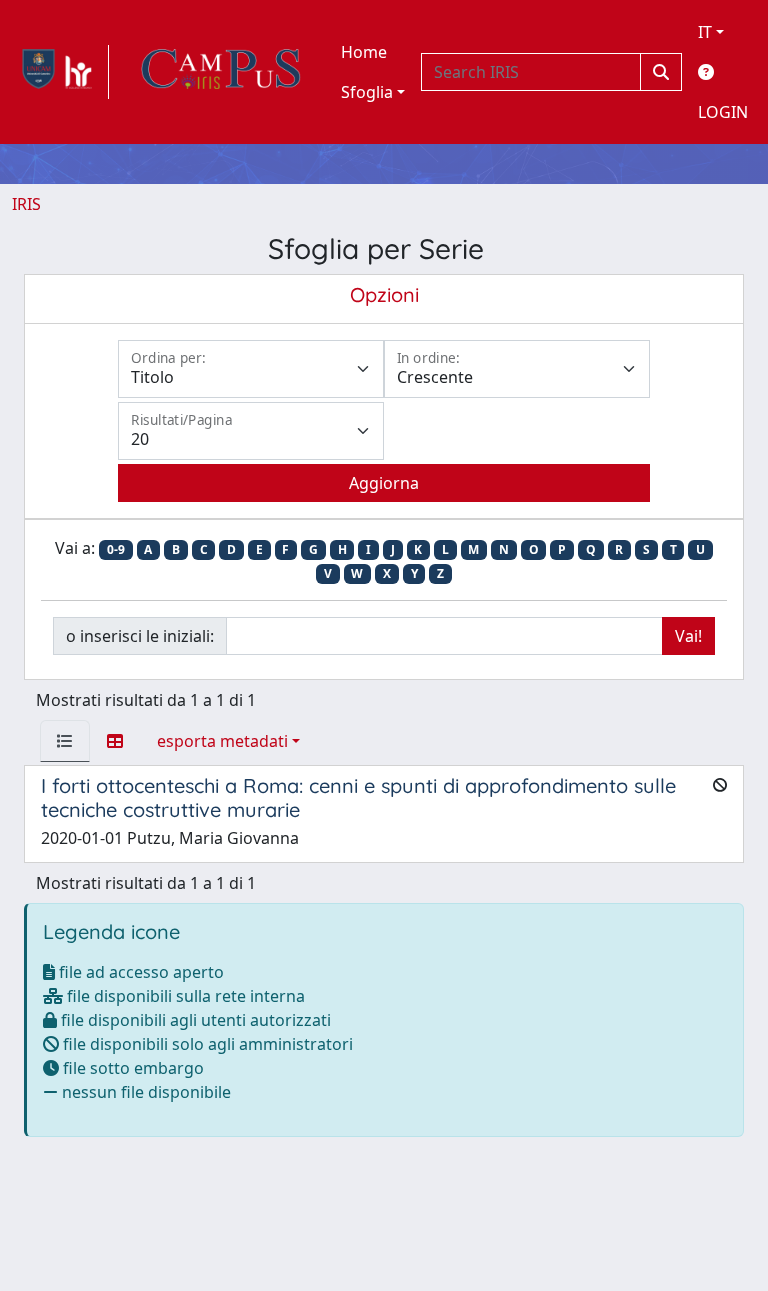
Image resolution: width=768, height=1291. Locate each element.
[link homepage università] (221, 72)
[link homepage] (60, 72)
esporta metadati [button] (222, 741)
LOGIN (723, 112)
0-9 (116, 549)
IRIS (26, 204)
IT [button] (705, 32)
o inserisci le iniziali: (140, 636)
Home (364, 52)
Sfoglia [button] (367, 92)
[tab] (65, 741)
